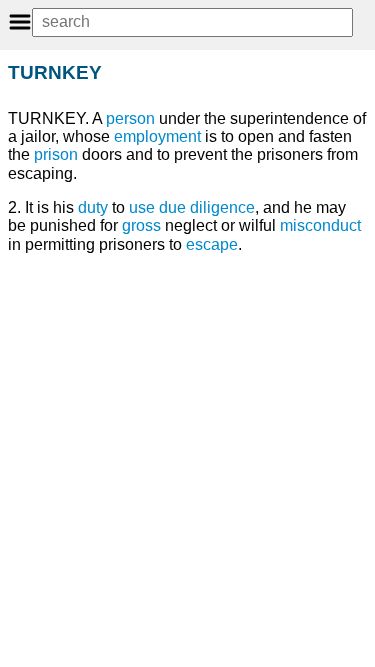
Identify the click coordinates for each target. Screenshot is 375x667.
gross (141, 225)
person (130, 118)
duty (93, 207)
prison (56, 154)
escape (212, 244)
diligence (222, 207)
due (172, 207)
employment (157, 136)
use (142, 207)
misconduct (320, 225)
